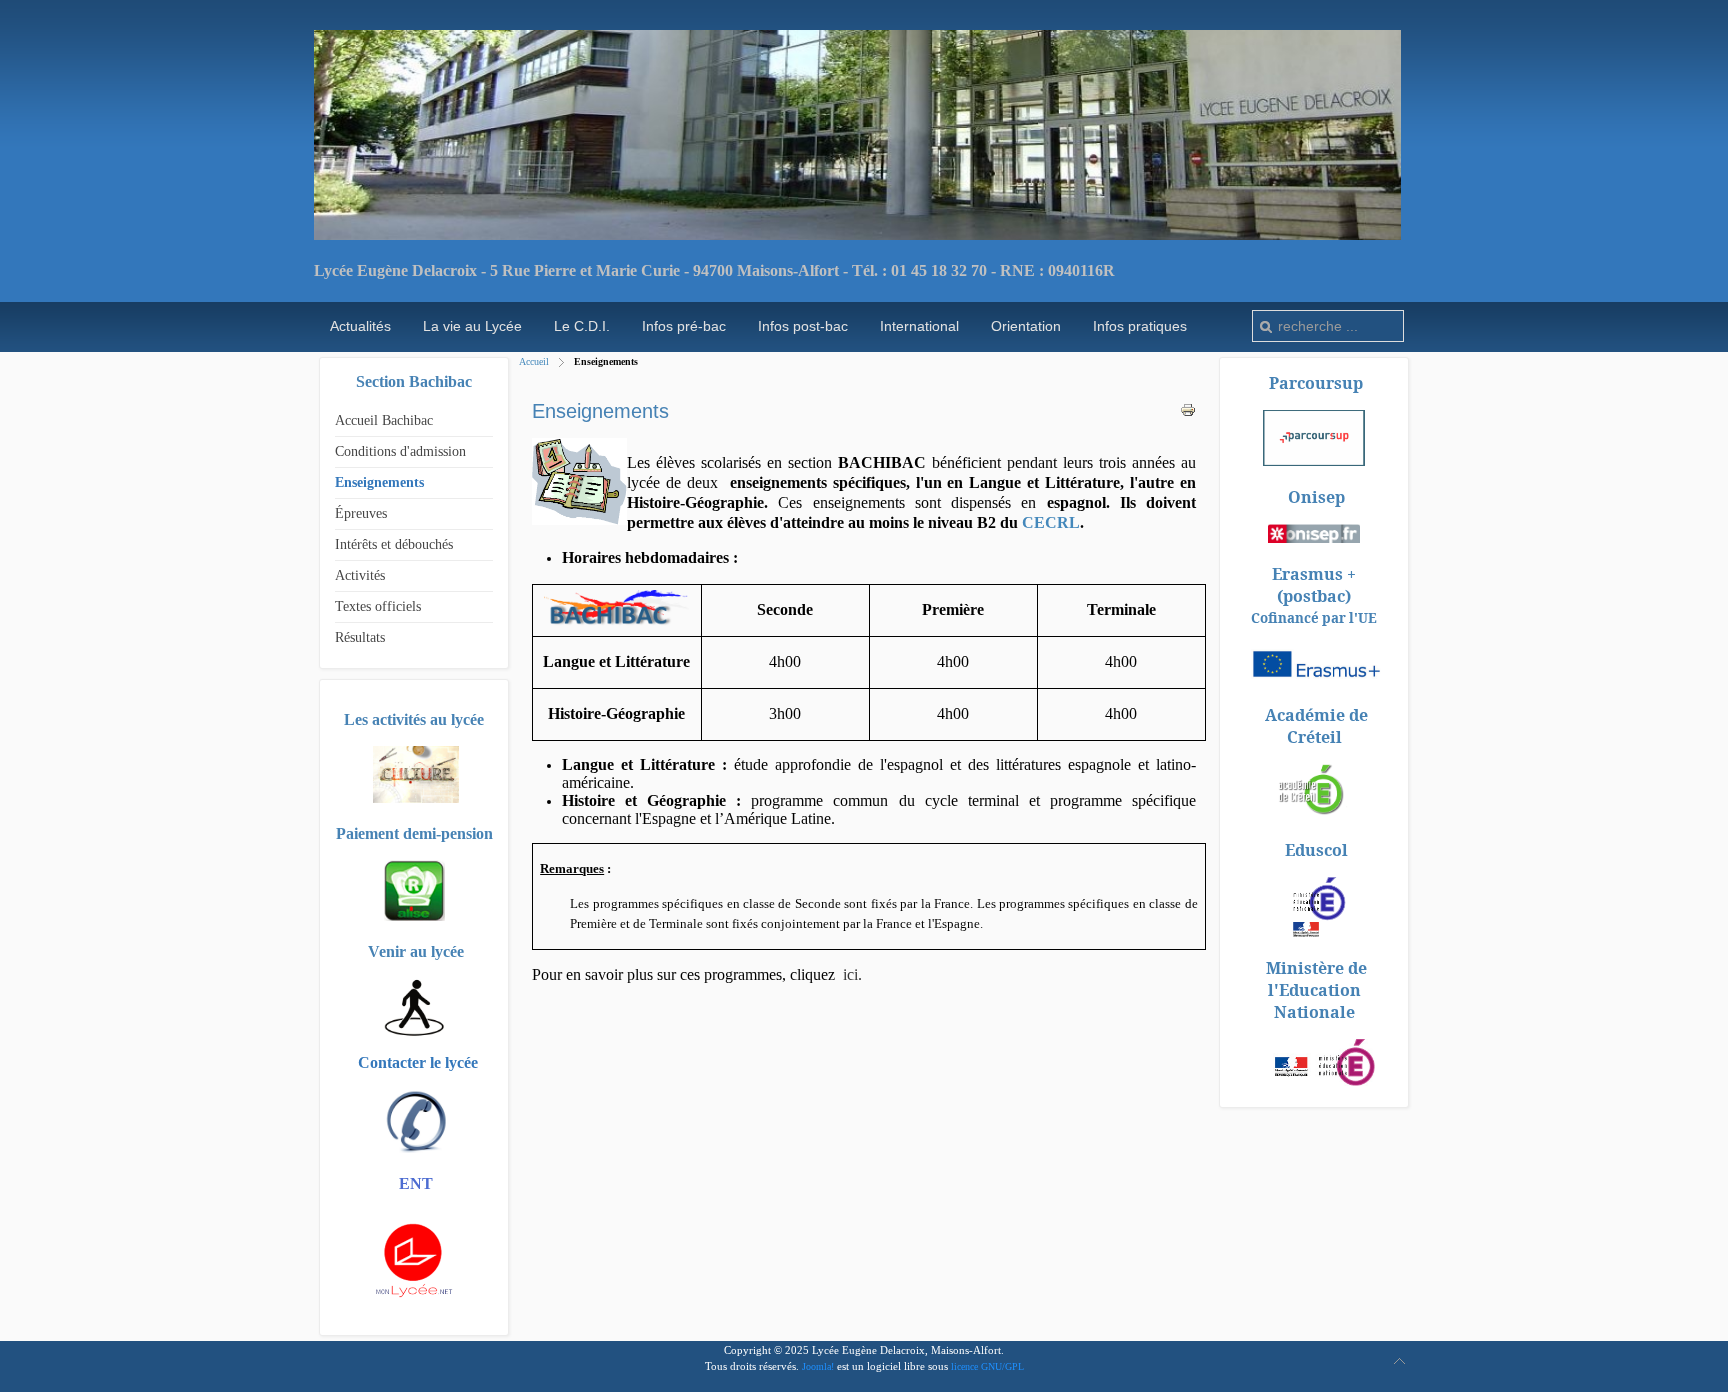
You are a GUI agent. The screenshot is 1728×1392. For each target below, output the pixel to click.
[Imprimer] (1188, 413)
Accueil (534, 361)
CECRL (1051, 522)
